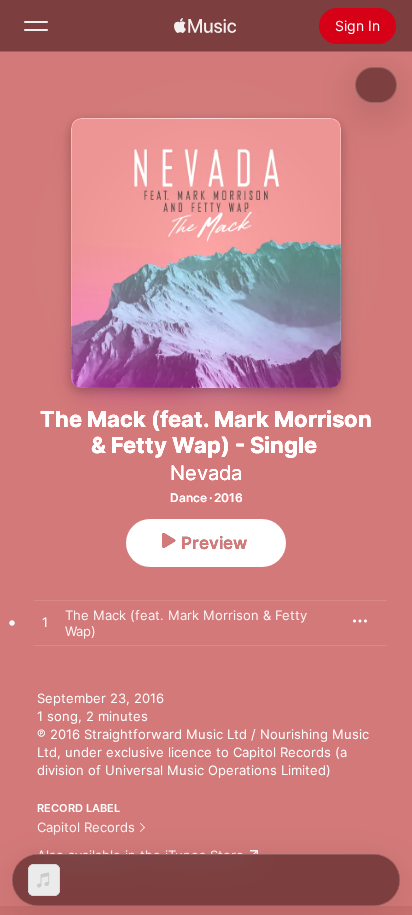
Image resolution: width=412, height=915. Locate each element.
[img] (205, 26)
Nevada (206, 473)
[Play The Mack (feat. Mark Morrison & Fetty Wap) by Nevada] (45, 623)
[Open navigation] (36, 26)
